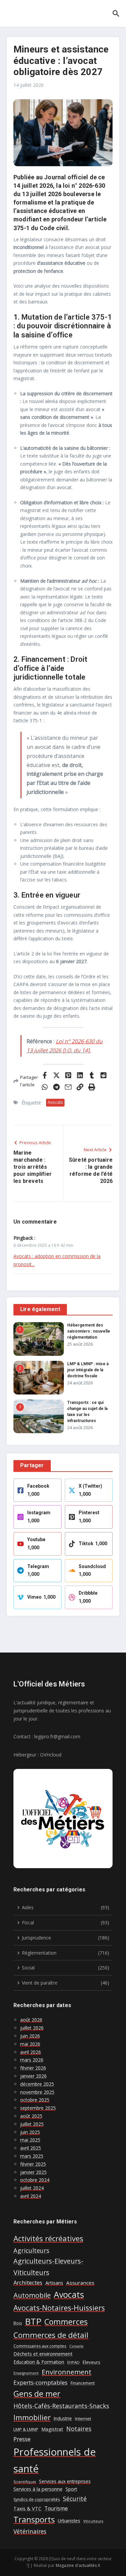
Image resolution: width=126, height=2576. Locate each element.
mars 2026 (32, 2060)
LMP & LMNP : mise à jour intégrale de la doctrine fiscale (88, 1370)
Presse (22, 2439)
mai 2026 (30, 2044)
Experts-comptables (40, 2382)
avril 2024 (31, 2196)
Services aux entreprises (65, 2481)
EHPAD (73, 2362)
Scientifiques (25, 2482)
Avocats (55, 1102)
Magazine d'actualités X (78, 2565)
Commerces (66, 2322)
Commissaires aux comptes (40, 2346)
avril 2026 (31, 2052)
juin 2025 (30, 2132)
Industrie (63, 2418)
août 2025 (31, 2116)
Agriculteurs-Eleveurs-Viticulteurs (48, 2267)
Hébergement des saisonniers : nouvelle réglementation (89, 1331)
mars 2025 (32, 2156)
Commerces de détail (51, 2335)
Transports (34, 2519)
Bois (18, 2323)
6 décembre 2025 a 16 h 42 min (43, 1245)
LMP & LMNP (26, 2429)
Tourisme (56, 2508)
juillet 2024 (32, 2188)
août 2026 (31, 2020)
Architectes (28, 2282)
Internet (83, 2419)
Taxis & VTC (27, 2509)
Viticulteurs (93, 2521)
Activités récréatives (48, 2238)
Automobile (32, 2295)
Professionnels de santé (55, 2460)
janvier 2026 (33, 2076)
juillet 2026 (32, 2028)
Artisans (54, 2283)
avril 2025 (31, 2148)
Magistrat (52, 2429)
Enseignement (26, 2373)
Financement (83, 2383)
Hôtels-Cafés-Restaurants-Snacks (61, 2406)
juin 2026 (30, 2036)
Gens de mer (37, 2394)
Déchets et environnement (43, 2354)
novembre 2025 (37, 2092)
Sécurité (75, 2499)
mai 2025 (30, 2140)
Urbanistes (69, 2521)
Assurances (80, 2283)
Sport (71, 2489)
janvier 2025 (33, 2172)
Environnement (67, 2372)
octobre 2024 (35, 2180)
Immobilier (32, 2417)
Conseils (76, 2346)
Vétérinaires (30, 2531)
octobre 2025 (35, 2100)
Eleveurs (92, 2362)
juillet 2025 (32, 2124)
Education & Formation (39, 2362)
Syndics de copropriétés (37, 2499)
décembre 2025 (37, 2084)
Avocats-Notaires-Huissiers (59, 2308)
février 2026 (33, 2068)
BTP (33, 2321)
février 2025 (33, 2164)
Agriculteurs (31, 2250)
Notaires (79, 2429)
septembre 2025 (38, 2108)
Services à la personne (38, 2489)
